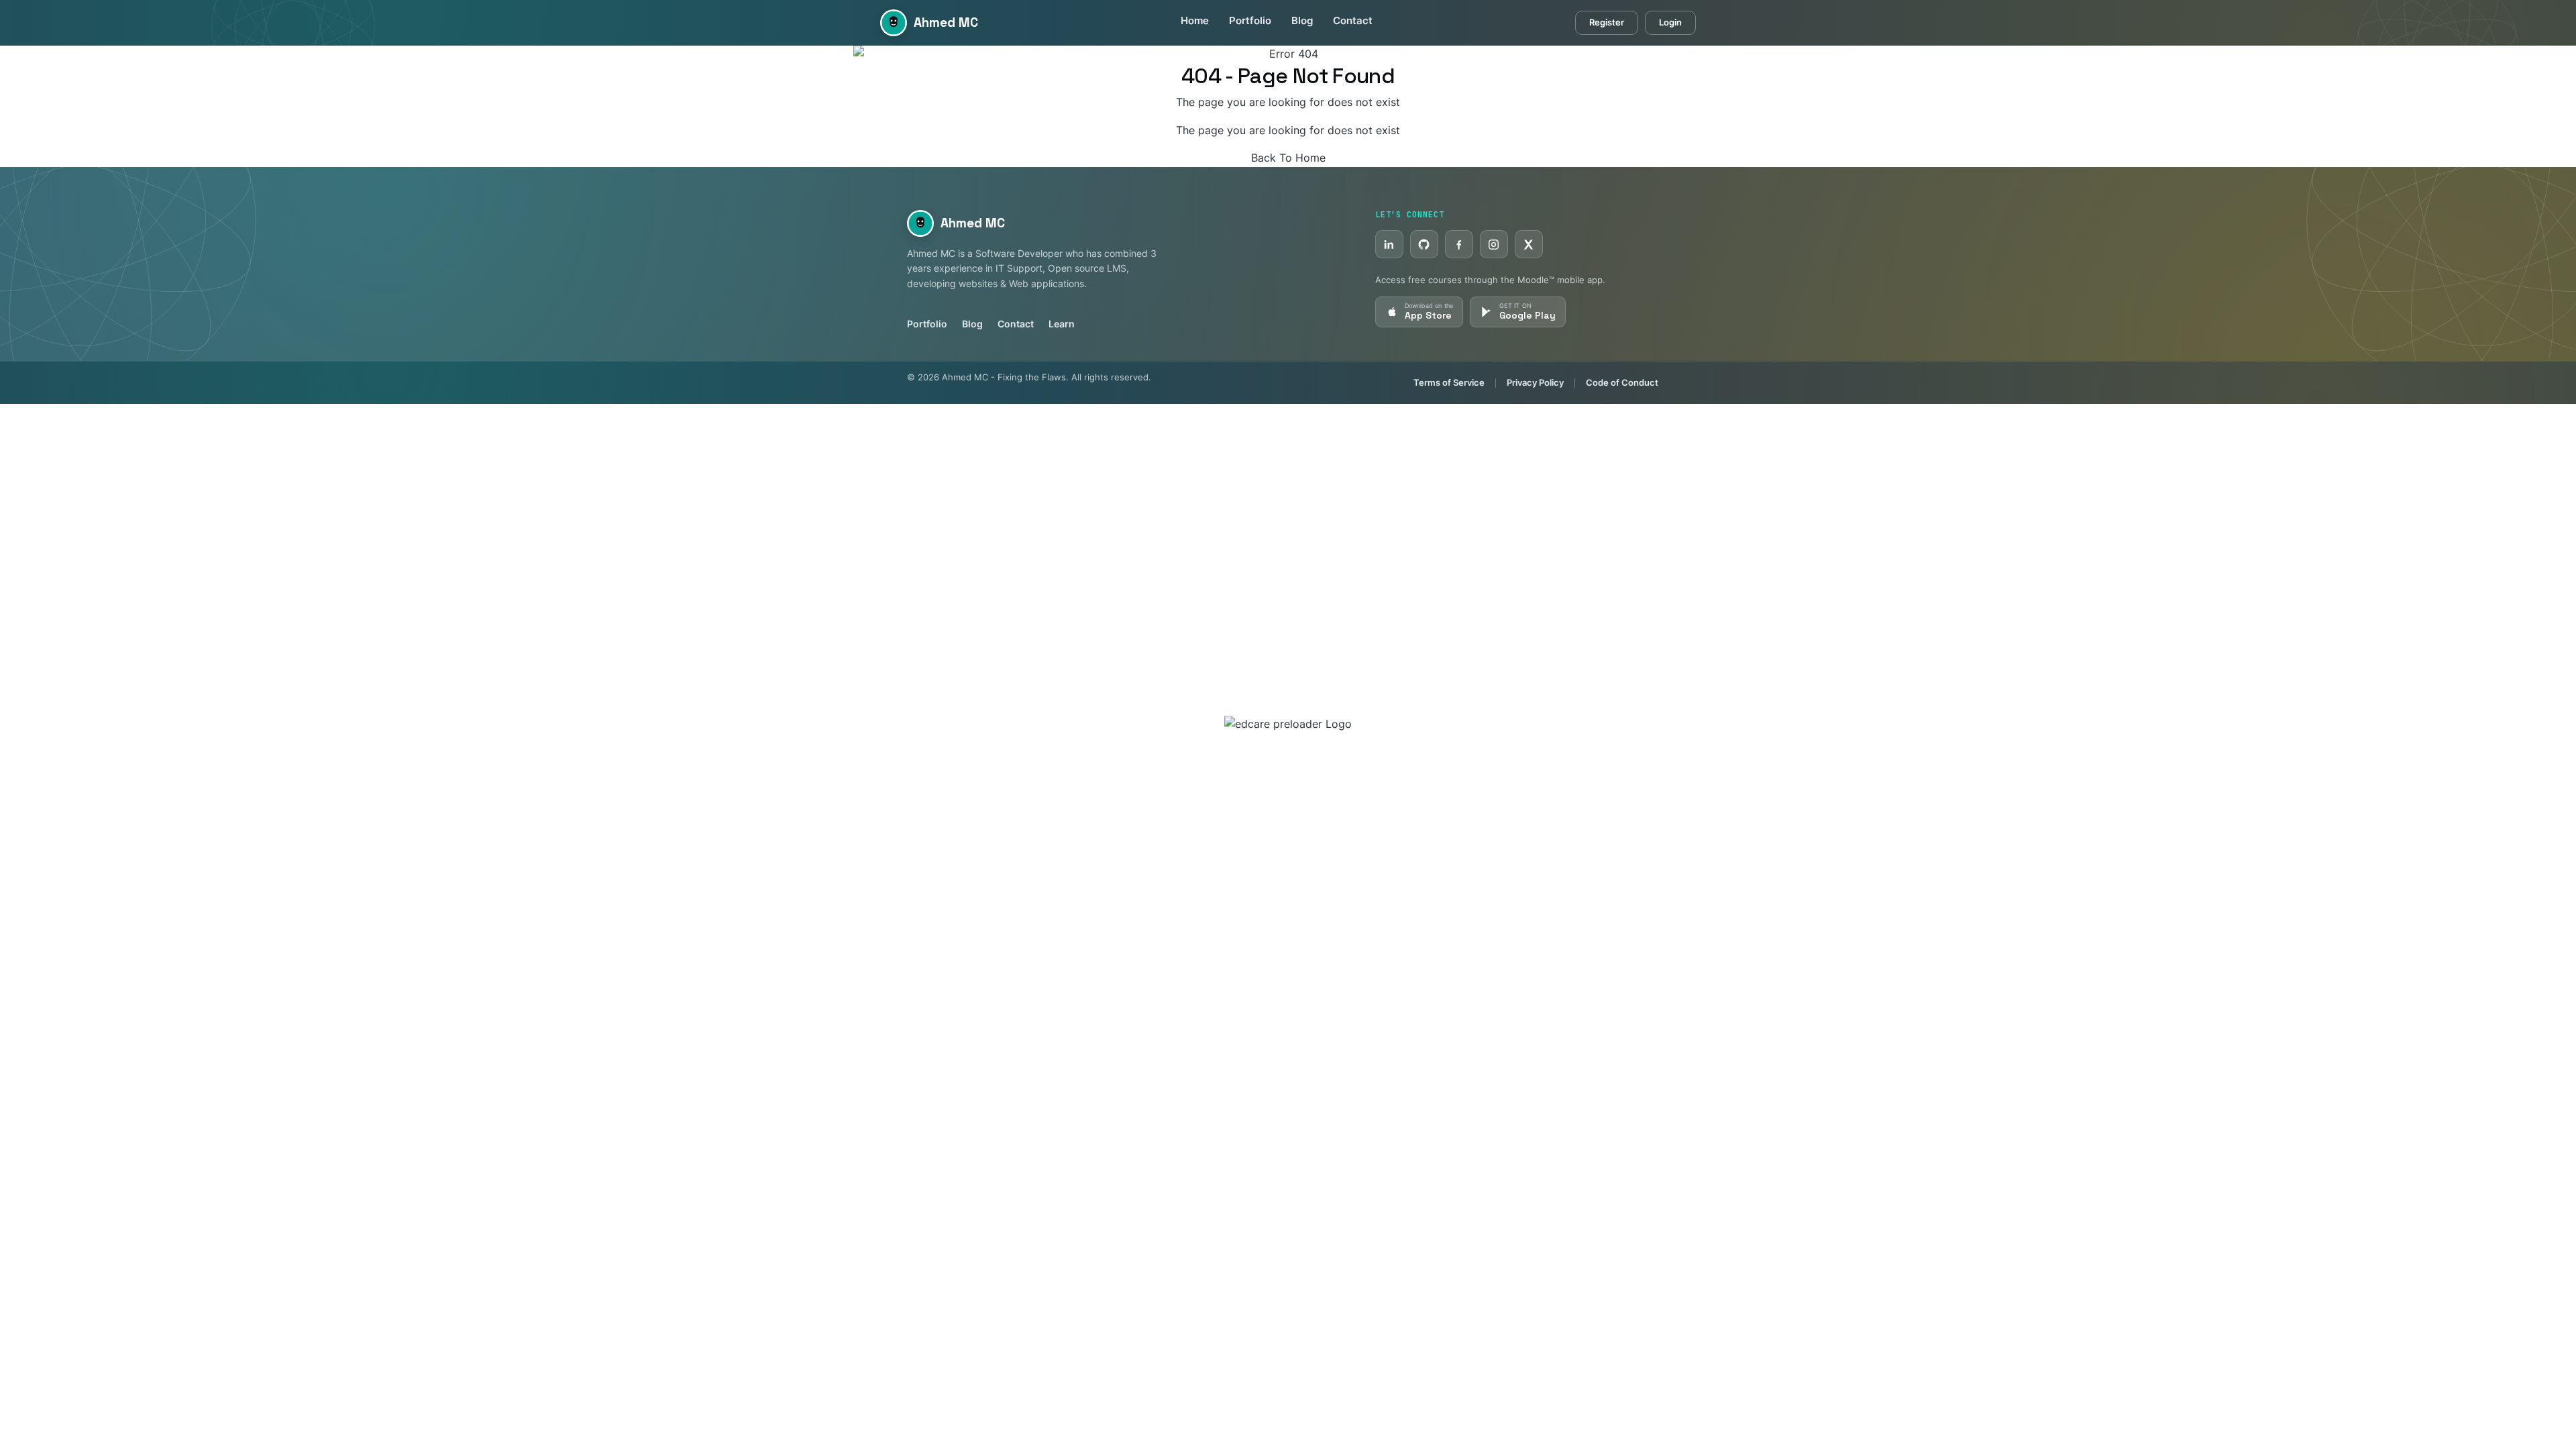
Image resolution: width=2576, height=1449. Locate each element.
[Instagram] (1494, 244)
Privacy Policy (1535, 382)
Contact (1353, 21)
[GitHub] (1424, 244)
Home (1195, 21)
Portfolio (1250, 21)
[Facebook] (1459, 244)
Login (1670, 22)
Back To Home (1288, 158)
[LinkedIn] (1389, 244)
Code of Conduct (1622, 382)
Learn (1062, 324)
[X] (1529, 244)
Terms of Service (1449, 382)
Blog (1302, 21)
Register (1607, 22)
